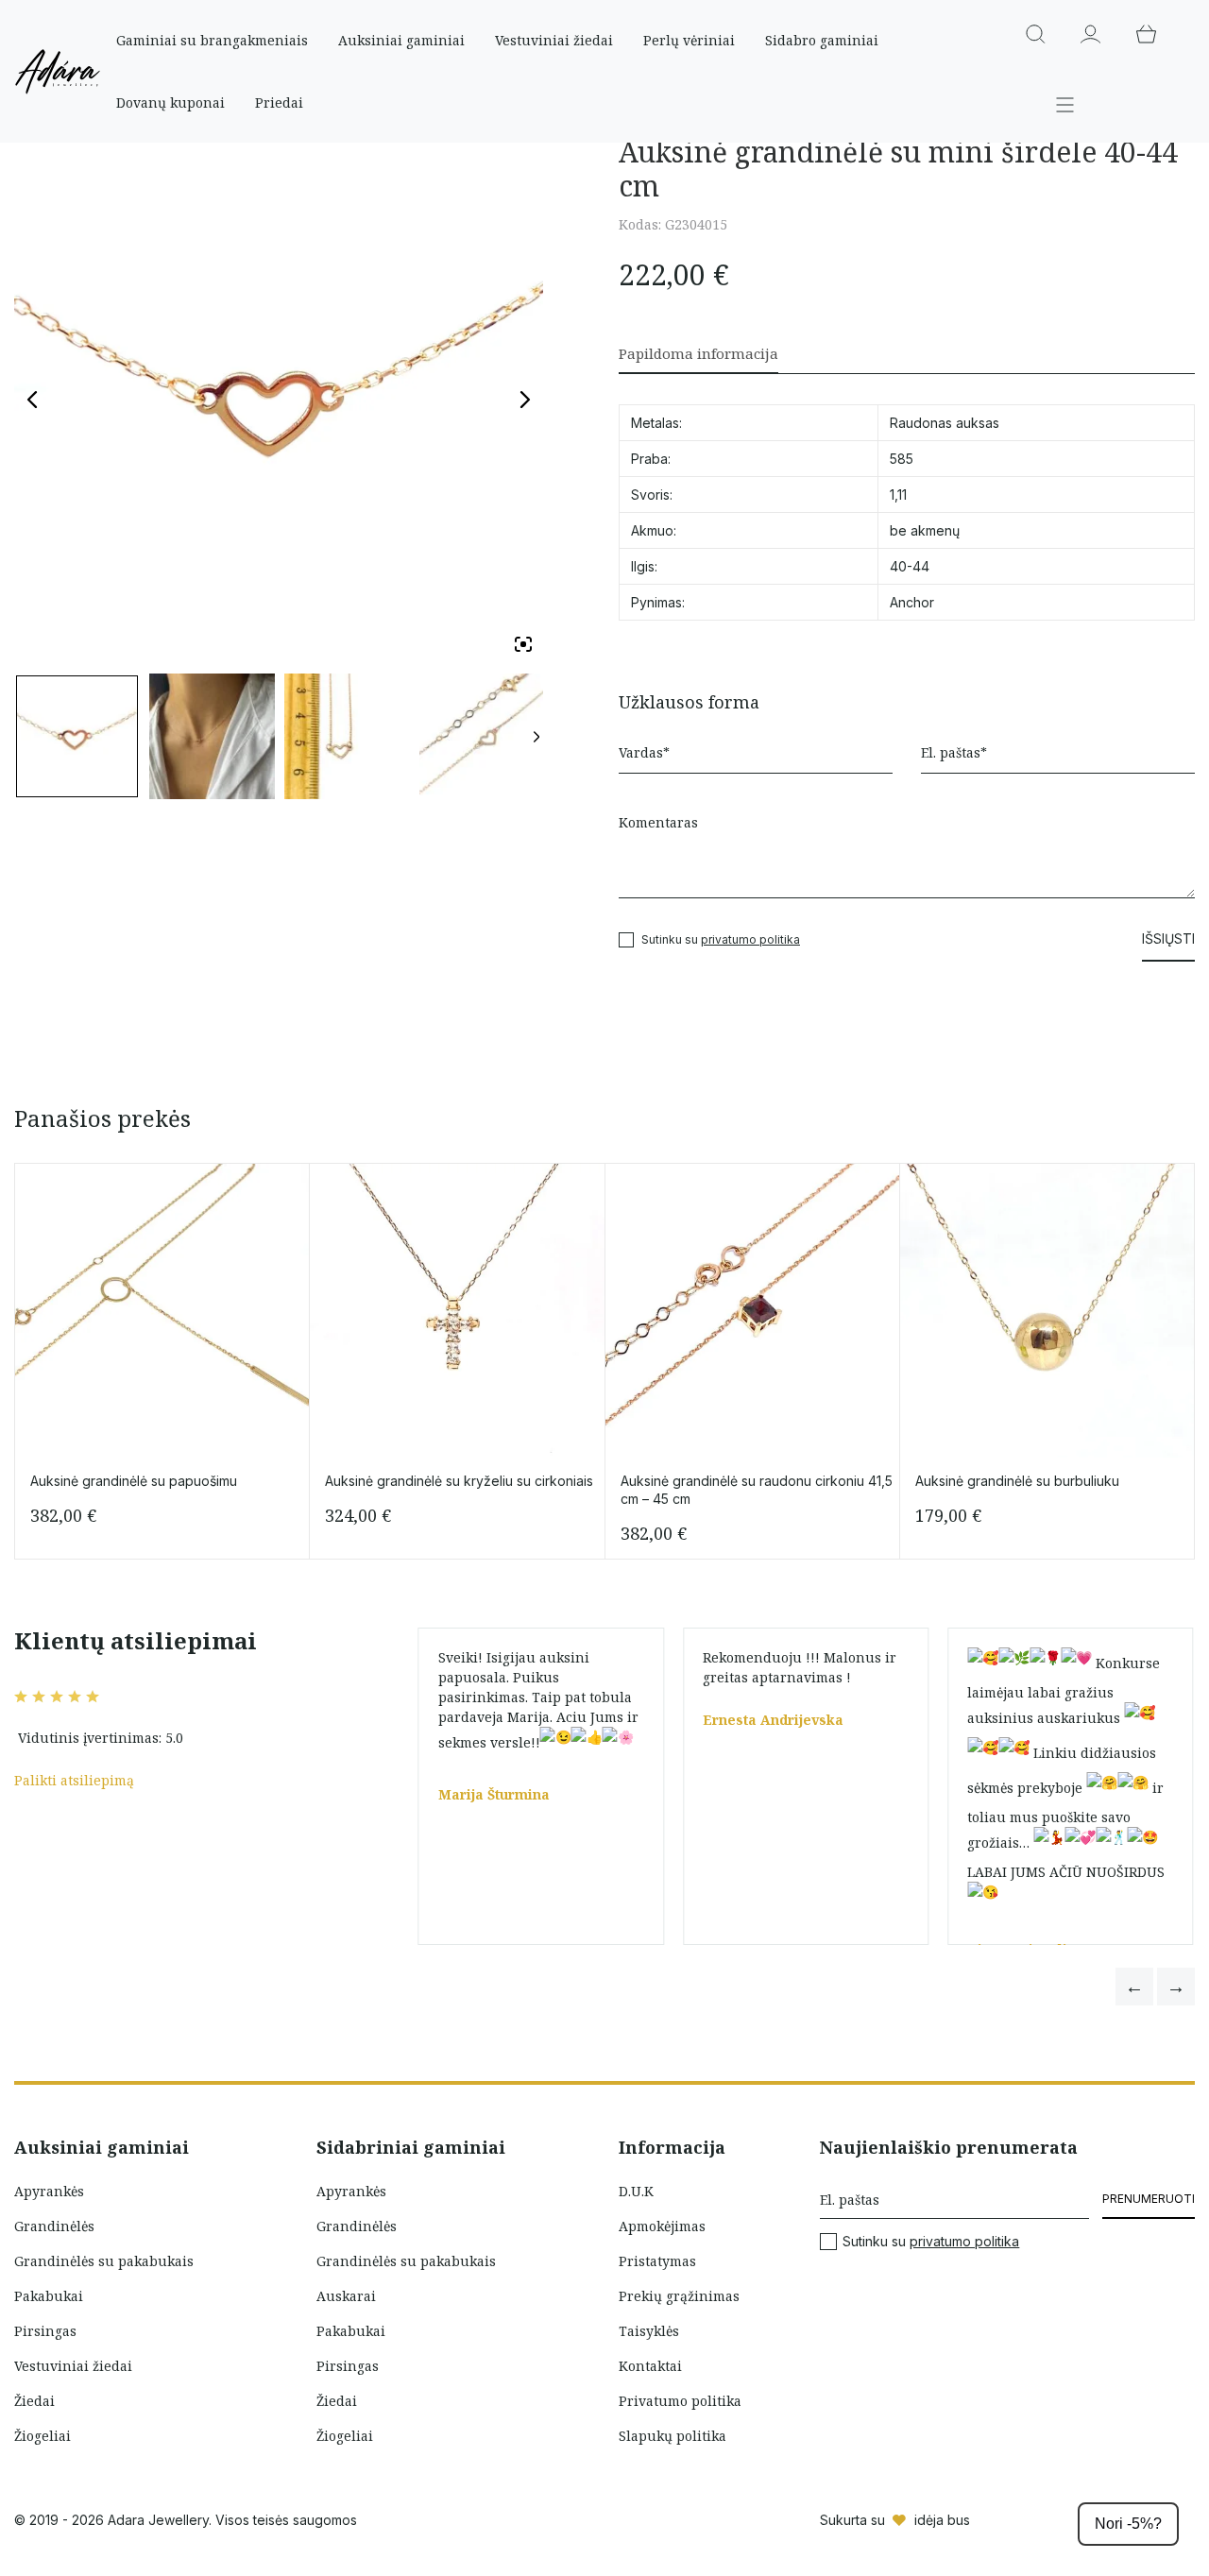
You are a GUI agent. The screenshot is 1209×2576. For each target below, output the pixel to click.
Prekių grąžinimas (679, 2296)
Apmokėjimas (662, 2226)
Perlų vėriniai (689, 40)
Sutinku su (931, 2242)
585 (902, 459)
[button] (1134, 1987)
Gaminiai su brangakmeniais (212, 40)
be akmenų (925, 530)
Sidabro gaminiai (822, 40)
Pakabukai (49, 2296)
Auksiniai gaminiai (401, 40)
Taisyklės (649, 2331)
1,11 (898, 495)
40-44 (910, 566)
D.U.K (636, 2191)
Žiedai (34, 2401)
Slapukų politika (673, 2436)
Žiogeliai (43, 2436)
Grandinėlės (54, 2226)
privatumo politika (750, 939)
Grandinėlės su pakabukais (104, 2261)
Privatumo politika (680, 2401)
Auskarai (346, 2296)
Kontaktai (650, 2366)
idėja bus (942, 2520)
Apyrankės (49, 2191)
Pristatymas (657, 2261)
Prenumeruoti (1149, 2199)
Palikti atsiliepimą (74, 1780)
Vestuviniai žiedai (554, 40)
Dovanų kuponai (170, 102)
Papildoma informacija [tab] (698, 353)
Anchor (912, 602)
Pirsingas (45, 2331)
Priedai (279, 102)
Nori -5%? (1128, 2524)
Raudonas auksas (945, 423)
